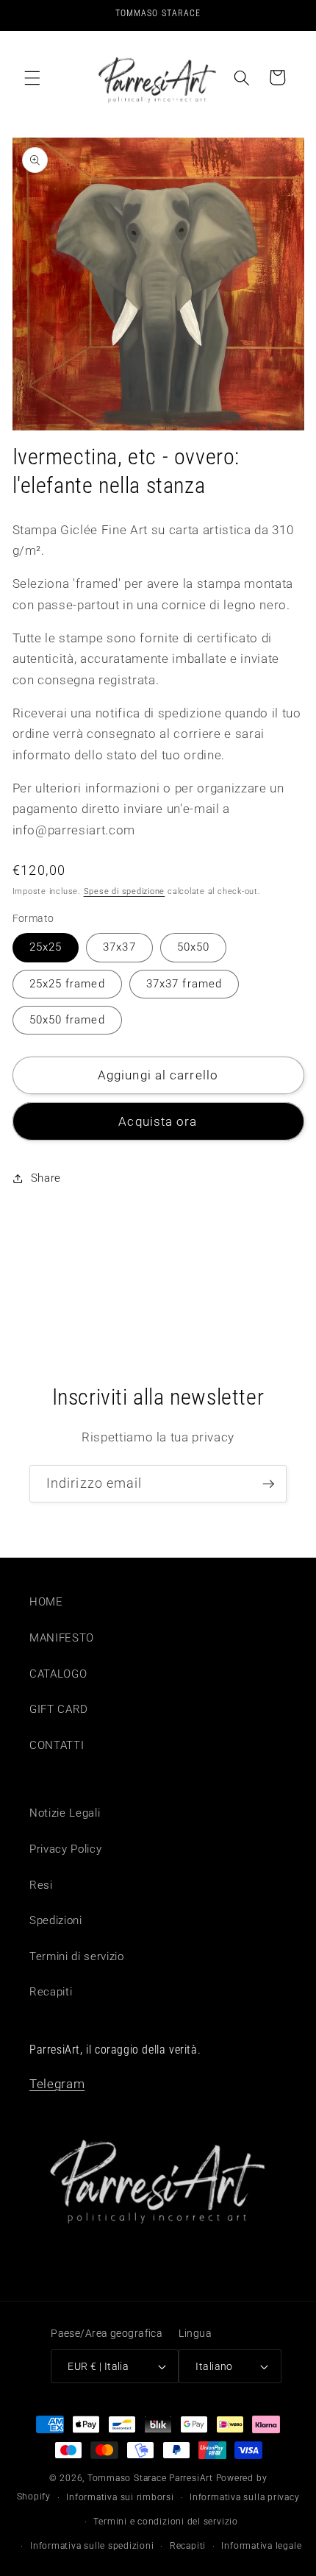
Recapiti (51, 1992)
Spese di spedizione (125, 891)
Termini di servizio (77, 1956)
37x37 (119, 947)
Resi (41, 1885)
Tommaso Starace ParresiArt (150, 2478)
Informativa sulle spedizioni (92, 2546)
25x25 (46, 947)
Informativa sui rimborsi (120, 2497)
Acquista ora (158, 1122)
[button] (32, 77)
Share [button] (46, 1178)
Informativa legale (261, 2546)
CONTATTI (57, 1745)
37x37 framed (184, 984)
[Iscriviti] (268, 1484)
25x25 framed (67, 984)
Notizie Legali (65, 1813)
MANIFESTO (62, 1638)
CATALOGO (58, 1674)
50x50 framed (67, 1020)
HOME (46, 1602)
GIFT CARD (59, 1709)
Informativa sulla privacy (244, 2497)
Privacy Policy (65, 1849)
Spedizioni (56, 1920)
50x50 (194, 947)
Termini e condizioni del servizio (165, 2522)
